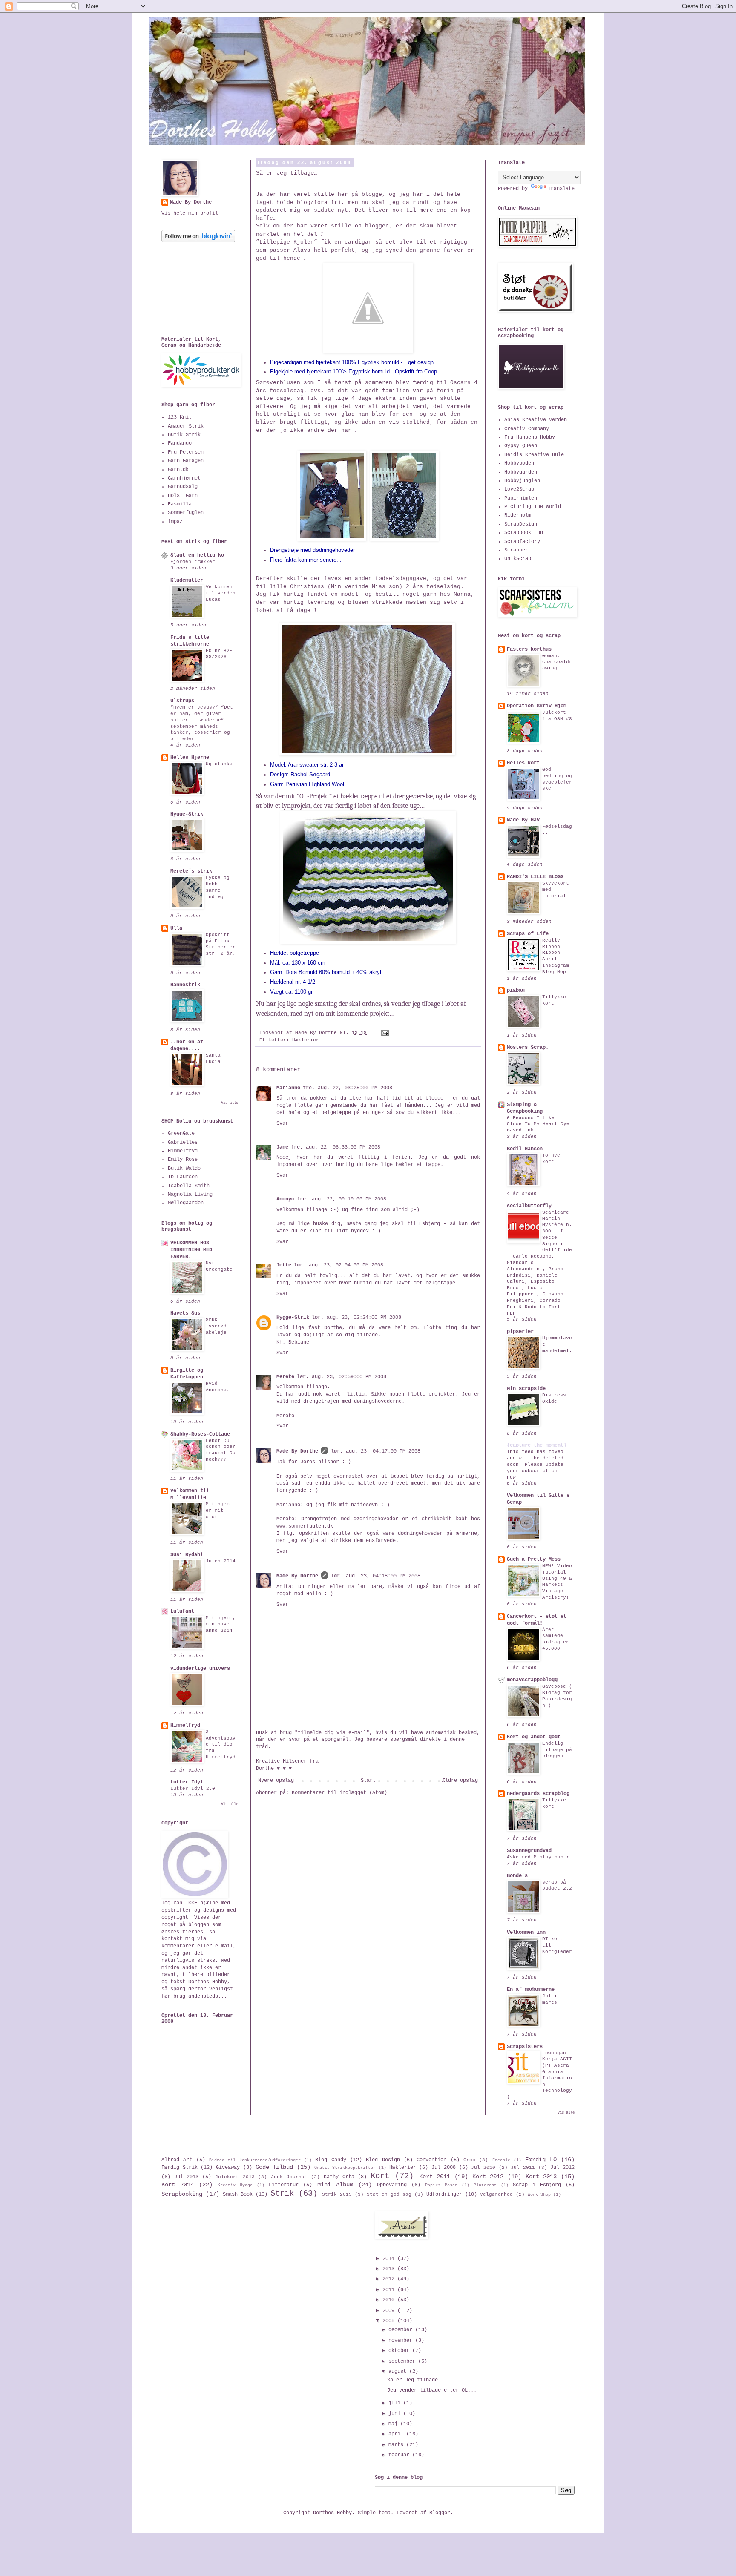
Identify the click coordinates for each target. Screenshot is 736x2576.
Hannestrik (185, 985)
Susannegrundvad (529, 1851)
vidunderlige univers (200, 1669)
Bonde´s (517, 1876)
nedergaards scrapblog (538, 1794)
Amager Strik (186, 426)
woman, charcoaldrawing (557, 662)
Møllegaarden (186, 1203)
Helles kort (523, 763)
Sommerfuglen (186, 513)
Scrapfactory (522, 542)
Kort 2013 (541, 2177)
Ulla (176, 928)
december (402, 2330)
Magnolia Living (190, 1195)
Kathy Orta (339, 2177)
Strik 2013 (337, 2194)
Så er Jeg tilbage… (414, 2380)
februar (400, 2455)
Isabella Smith (189, 1186)
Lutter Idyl (187, 1782)
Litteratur (284, 2185)
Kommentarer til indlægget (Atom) (339, 1793)
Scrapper (516, 550)
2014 (390, 2259)
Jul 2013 (187, 2177)
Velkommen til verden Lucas (221, 593)
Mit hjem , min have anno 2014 (221, 1624)
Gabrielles (183, 1143)
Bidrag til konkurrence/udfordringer (255, 2160)
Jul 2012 (562, 2168)
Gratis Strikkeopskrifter (345, 2168)
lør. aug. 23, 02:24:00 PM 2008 (356, 1318)
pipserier (520, 1332)
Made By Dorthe (297, 1451)
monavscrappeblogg (532, 1680)
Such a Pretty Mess (534, 1559)
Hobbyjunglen (522, 481)
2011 (390, 2290)
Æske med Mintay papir (538, 1857)
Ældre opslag (460, 1781)
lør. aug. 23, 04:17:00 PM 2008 (376, 1451)
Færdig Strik (180, 2168)
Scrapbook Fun (524, 533)
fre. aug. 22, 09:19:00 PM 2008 (342, 1199)
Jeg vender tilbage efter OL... (432, 2390)
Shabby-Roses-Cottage (200, 1434)
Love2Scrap (519, 489)
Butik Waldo (184, 1169)
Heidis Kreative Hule (534, 455)
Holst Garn (183, 496)
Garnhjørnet (184, 478)
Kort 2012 (488, 2177)
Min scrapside (526, 1389)
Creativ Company (527, 429)
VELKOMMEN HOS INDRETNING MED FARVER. (191, 1250)
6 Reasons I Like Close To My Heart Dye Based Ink (538, 1124)
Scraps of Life (528, 934)
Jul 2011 (523, 2168)
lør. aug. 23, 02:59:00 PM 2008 (342, 1377)
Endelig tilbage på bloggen (557, 1750)
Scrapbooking (182, 2194)
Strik (282, 2194)
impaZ (175, 522)
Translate (561, 189)
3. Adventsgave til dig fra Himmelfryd (221, 1745)
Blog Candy (331, 2160)
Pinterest (485, 2185)
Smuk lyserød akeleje (216, 1326)
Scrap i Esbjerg (537, 2185)
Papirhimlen (521, 498)
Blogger (440, 2513)
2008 (390, 2321)
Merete (285, 1377)
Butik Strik (184, 435)
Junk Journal (289, 2177)
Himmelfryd (183, 1151)
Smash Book (238, 2194)
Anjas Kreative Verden (536, 420)
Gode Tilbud (275, 2167)
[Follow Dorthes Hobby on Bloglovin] (198, 241)
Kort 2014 (178, 2185)
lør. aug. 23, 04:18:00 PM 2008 (376, 1576)
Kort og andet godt (534, 1737)
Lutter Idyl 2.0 (193, 1789)
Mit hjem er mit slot (218, 1511)
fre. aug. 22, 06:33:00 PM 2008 (336, 1147)
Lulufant (182, 1611)
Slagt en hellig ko (197, 555)
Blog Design (383, 2160)
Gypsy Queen (521, 446)
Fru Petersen (186, 452)
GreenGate (181, 1134)
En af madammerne (531, 1990)
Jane (282, 1147)
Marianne (288, 1088)
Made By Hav (523, 820)
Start (368, 1781)
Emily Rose (183, 1160)
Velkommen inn (526, 1933)
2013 (390, 2269)
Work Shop (539, 2195)
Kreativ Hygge (235, 2185)
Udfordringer (444, 2194)
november (402, 2341)
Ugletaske (219, 764)
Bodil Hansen (525, 1149)
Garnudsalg (183, 487)
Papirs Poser (441, 2185)
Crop (469, 2160)
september (403, 2361)
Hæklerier (306, 1040)
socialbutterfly (529, 1206)
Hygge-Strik (293, 1318)
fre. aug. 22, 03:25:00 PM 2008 (348, 1088)
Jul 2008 (444, 2168)
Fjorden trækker (193, 562)
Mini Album (335, 2185)
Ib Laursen (183, 1177)
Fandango (180, 443)
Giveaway (228, 2168)
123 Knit (180, 417)
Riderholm (518, 515)
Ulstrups (182, 701)
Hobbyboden (519, 463)
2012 (390, 2279)
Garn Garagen (186, 461)
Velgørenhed (496, 2194)
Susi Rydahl (187, 1555)
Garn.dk (178, 470)
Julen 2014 (221, 1561)
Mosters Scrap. (528, 1048)
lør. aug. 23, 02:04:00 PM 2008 (339, 1265)
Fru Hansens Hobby (530, 437)
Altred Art (177, 2160)
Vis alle (230, 1103)
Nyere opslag (276, 1781)
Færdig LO (541, 2160)
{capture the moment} (537, 1445)
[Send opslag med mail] (385, 1033)
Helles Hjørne (190, 758)
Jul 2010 (483, 2168)
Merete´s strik (191, 871)
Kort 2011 (435, 2177)
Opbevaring (392, 2185)
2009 (390, 2311)
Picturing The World (533, 507)
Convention (431, 2160)
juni (396, 2414)
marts (397, 2445)
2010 (390, 2300)
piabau (516, 991)
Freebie (501, 2160)
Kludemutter (187, 580)
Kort (380, 2176)
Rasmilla (180, 504)
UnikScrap (518, 559)
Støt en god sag (389, 2194)
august (399, 2372)
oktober (400, 2351)
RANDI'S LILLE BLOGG (535, 877)
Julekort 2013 (235, 2177)
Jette (284, 1265)
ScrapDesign (521, 524)
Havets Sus (185, 1313)
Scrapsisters (525, 2047)
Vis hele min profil (190, 213)
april (397, 2434)
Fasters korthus (529, 649)
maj (394, 2424)
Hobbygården (521, 472)
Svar (282, 1123)
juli (396, 2403)
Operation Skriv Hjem (537, 706)
